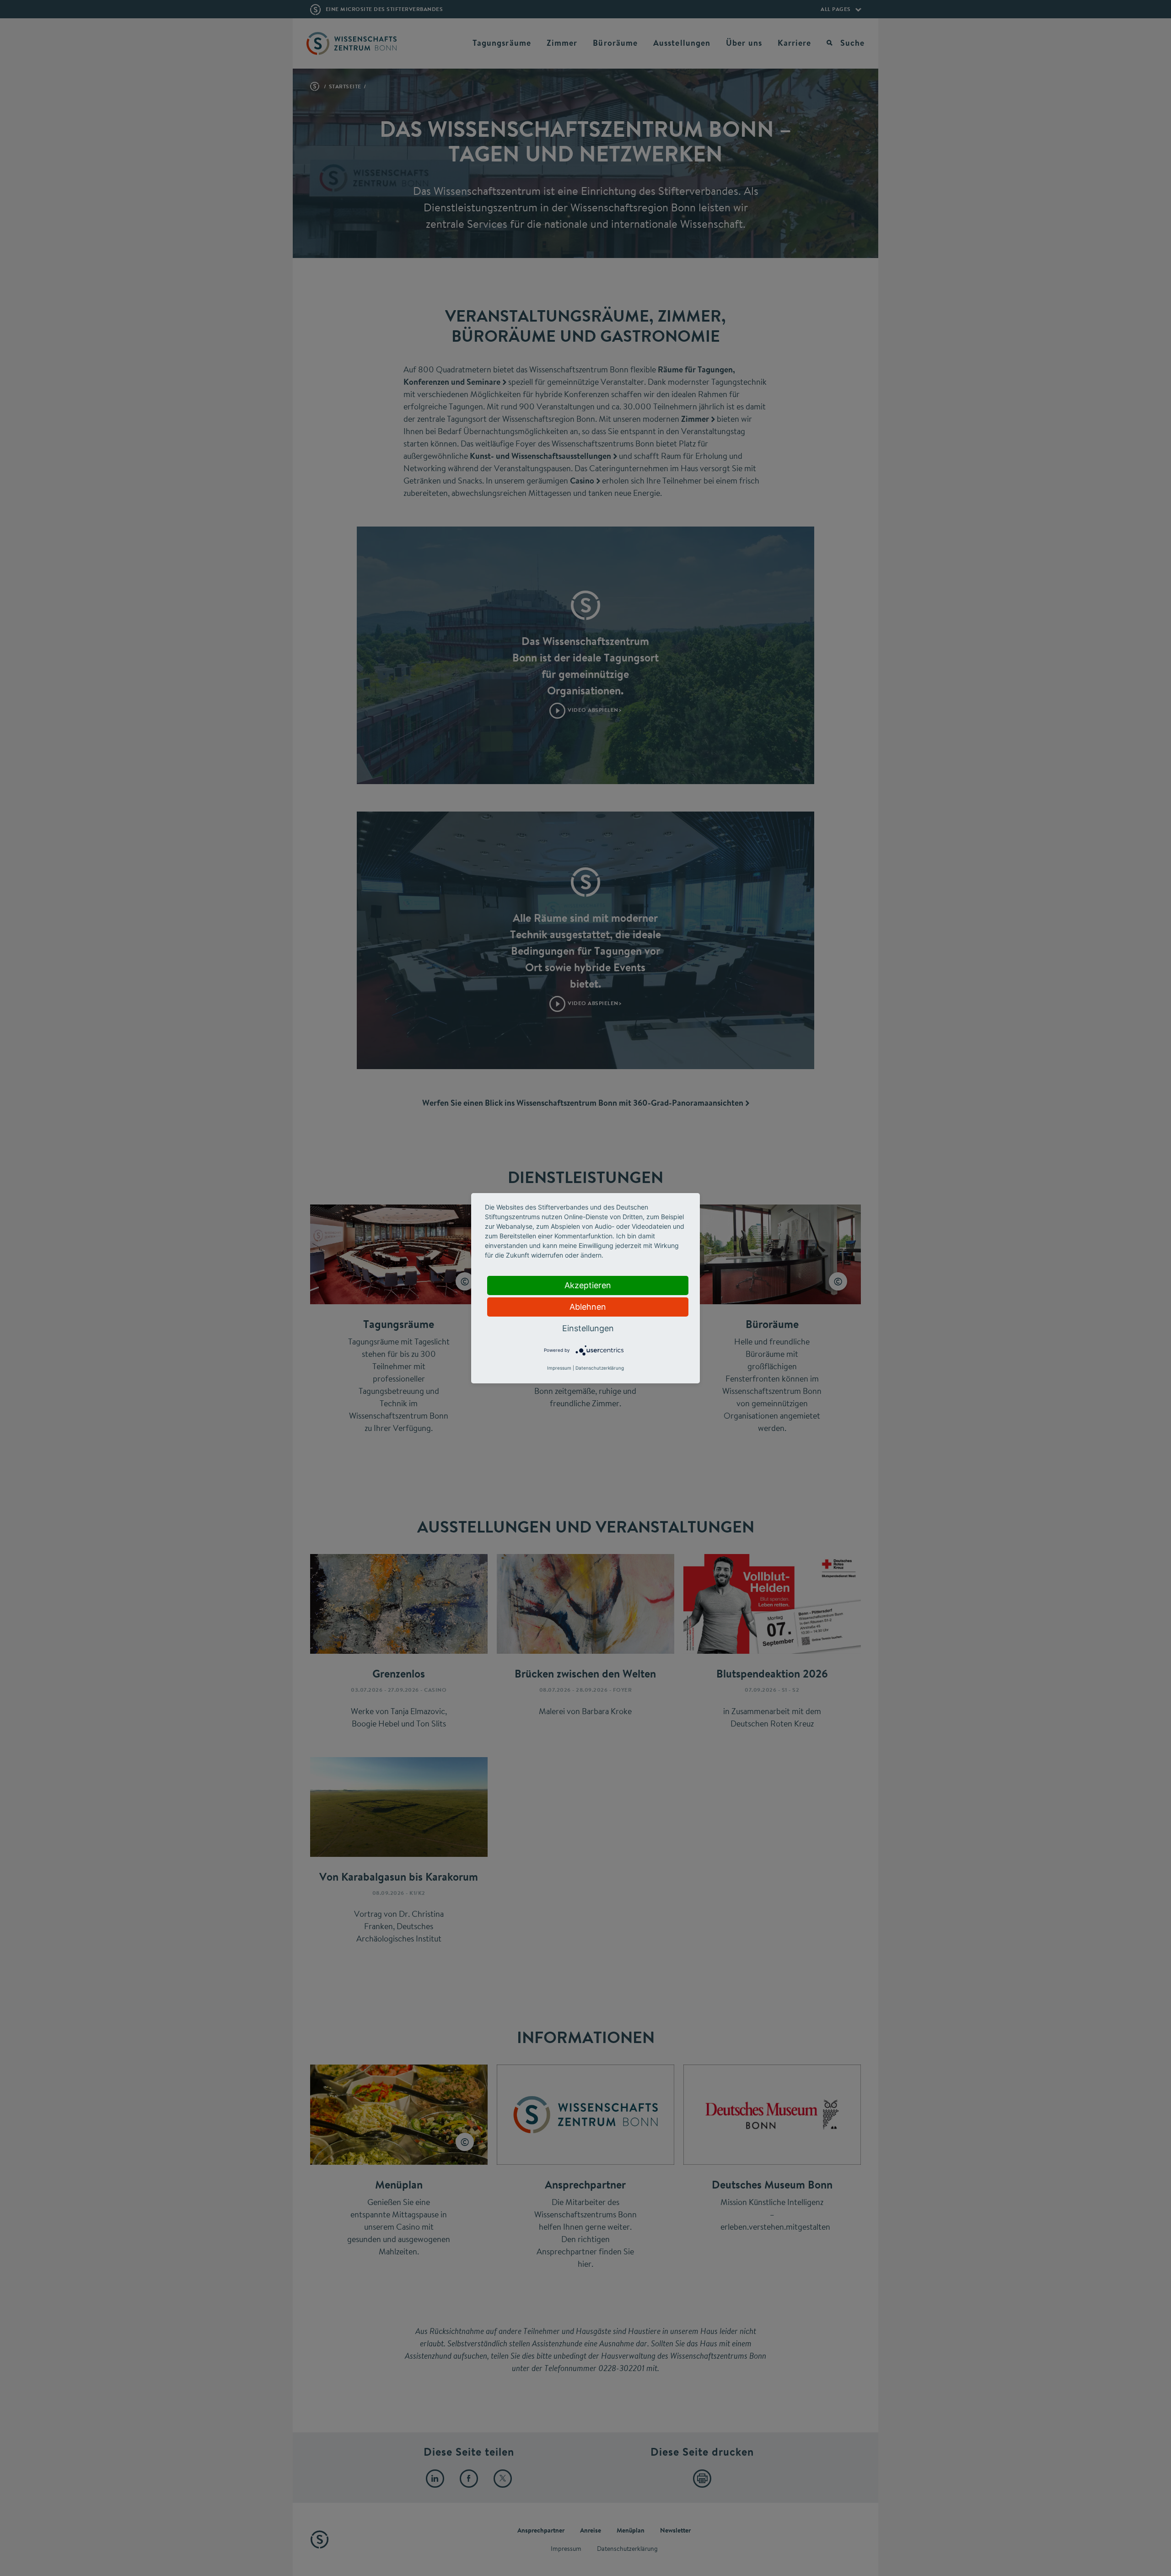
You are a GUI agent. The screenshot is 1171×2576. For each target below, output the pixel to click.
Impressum (559, 1368)
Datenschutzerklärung (600, 1368)
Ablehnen (588, 1307)
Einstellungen (588, 1328)
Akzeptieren (588, 1285)
